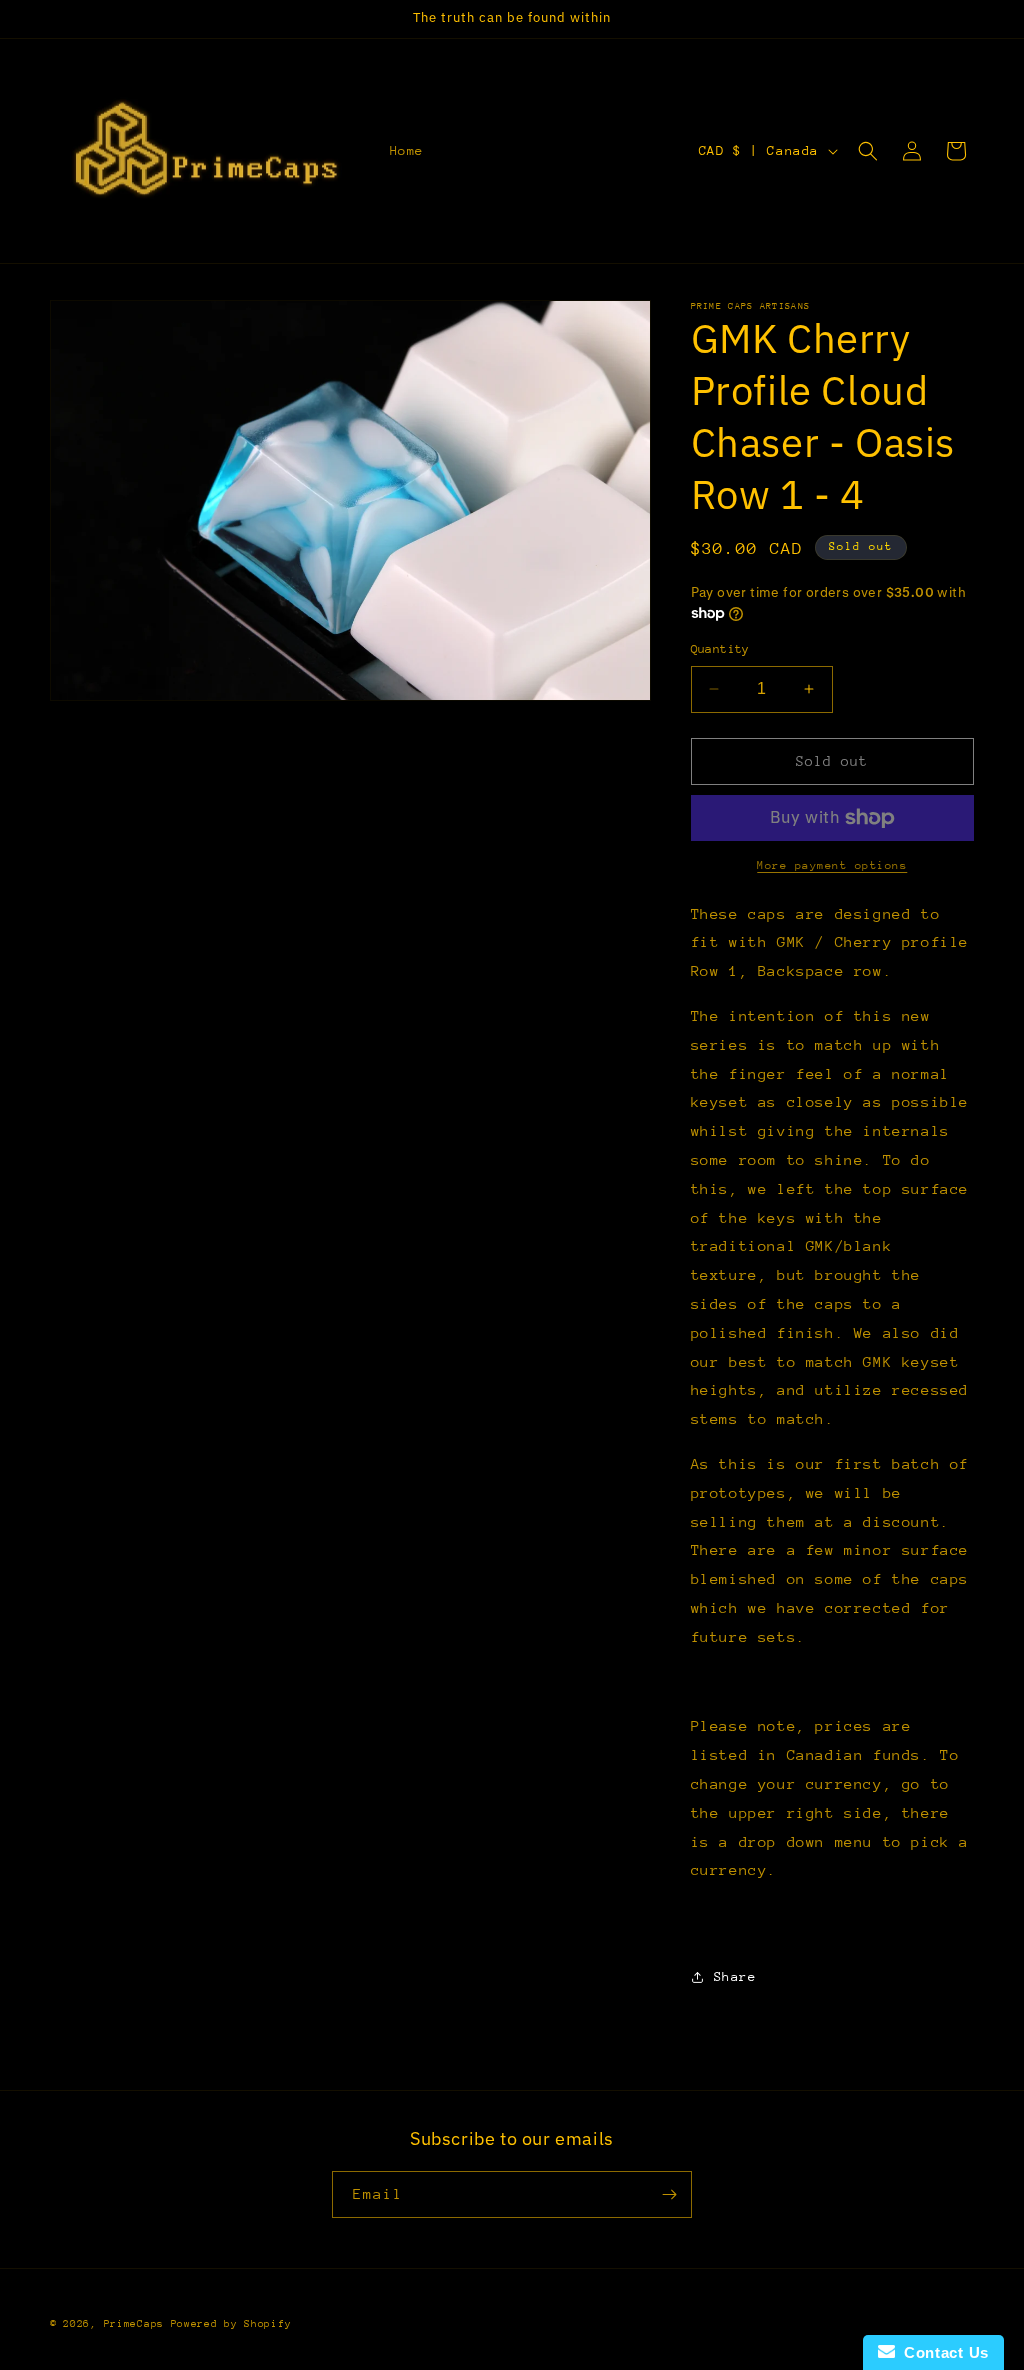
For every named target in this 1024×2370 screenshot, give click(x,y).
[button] (868, 151)
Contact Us (942, 2352)
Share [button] (735, 1976)
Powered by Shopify (231, 2324)
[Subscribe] (669, 2194)
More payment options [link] (832, 865)
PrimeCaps (137, 2324)
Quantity (720, 649)
